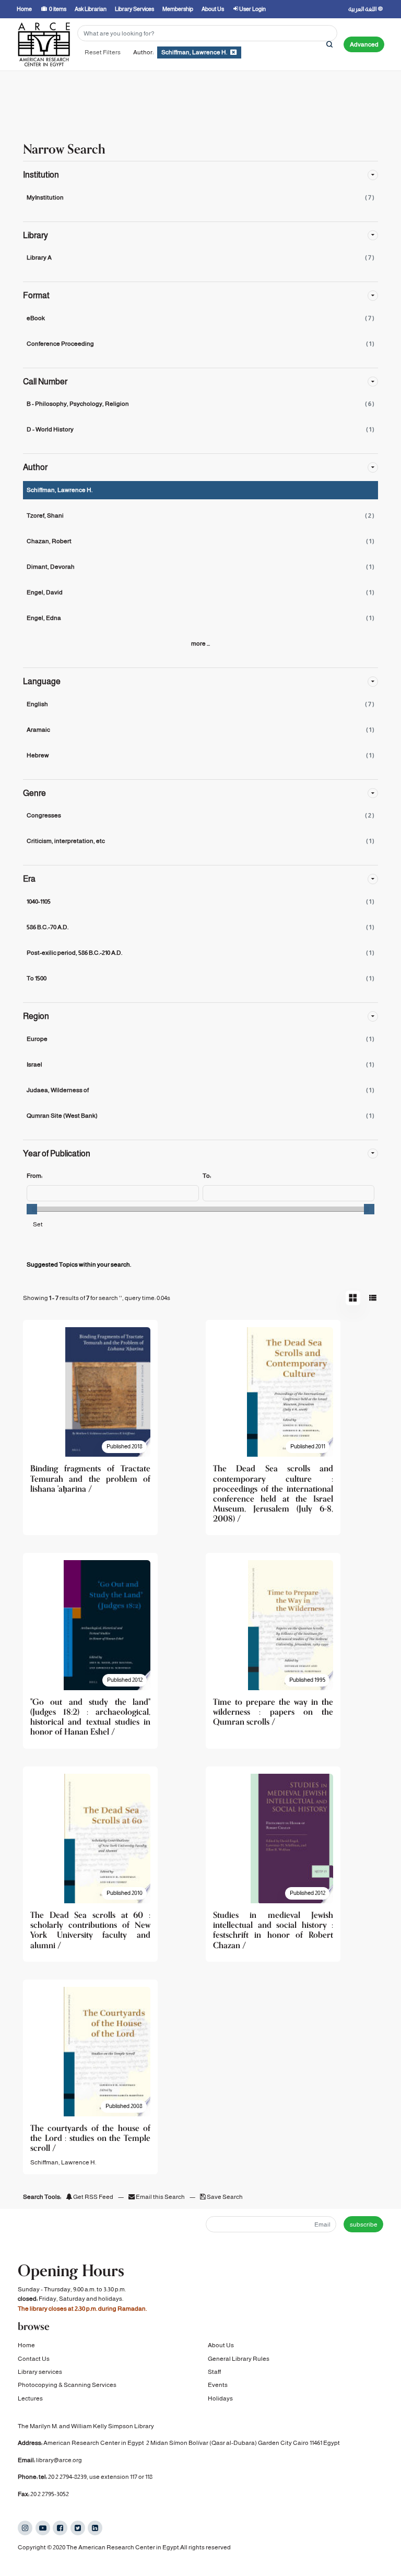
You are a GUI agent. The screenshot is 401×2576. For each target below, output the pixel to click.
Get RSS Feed (93, 2197)
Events (218, 2385)
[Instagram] (25, 2528)
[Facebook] (60, 2528)
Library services (40, 2372)
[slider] (32, 1209)
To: (207, 1176)
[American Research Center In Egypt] (44, 44)
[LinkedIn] (95, 2528)
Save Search (224, 2197)
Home (26, 2345)
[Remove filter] (233, 52)
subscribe (364, 2224)
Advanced (364, 44)
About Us (221, 2345)
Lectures (30, 2398)
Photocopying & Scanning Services (67, 2385)
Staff (214, 2372)
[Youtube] (43, 2528)
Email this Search (160, 2197)
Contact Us (34, 2359)
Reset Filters (103, 52)
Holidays (220, 2398)
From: (34, 1176)
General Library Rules (239, 2359)
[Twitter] (78, 2528)
